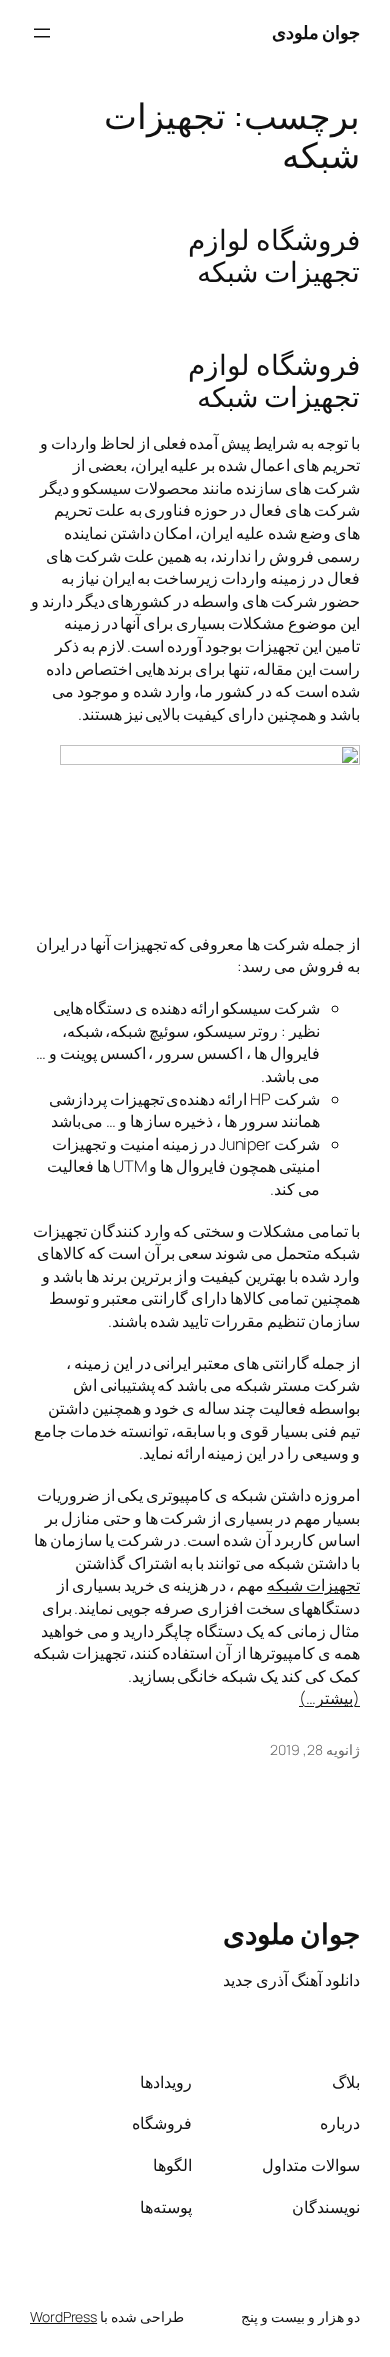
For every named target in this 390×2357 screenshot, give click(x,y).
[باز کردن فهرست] (42, 33)
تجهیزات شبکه (313, 1585)
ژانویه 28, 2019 (315, 1749)
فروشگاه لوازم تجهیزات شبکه (274, 256)
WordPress (63, 2316)
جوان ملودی (316, 32)
